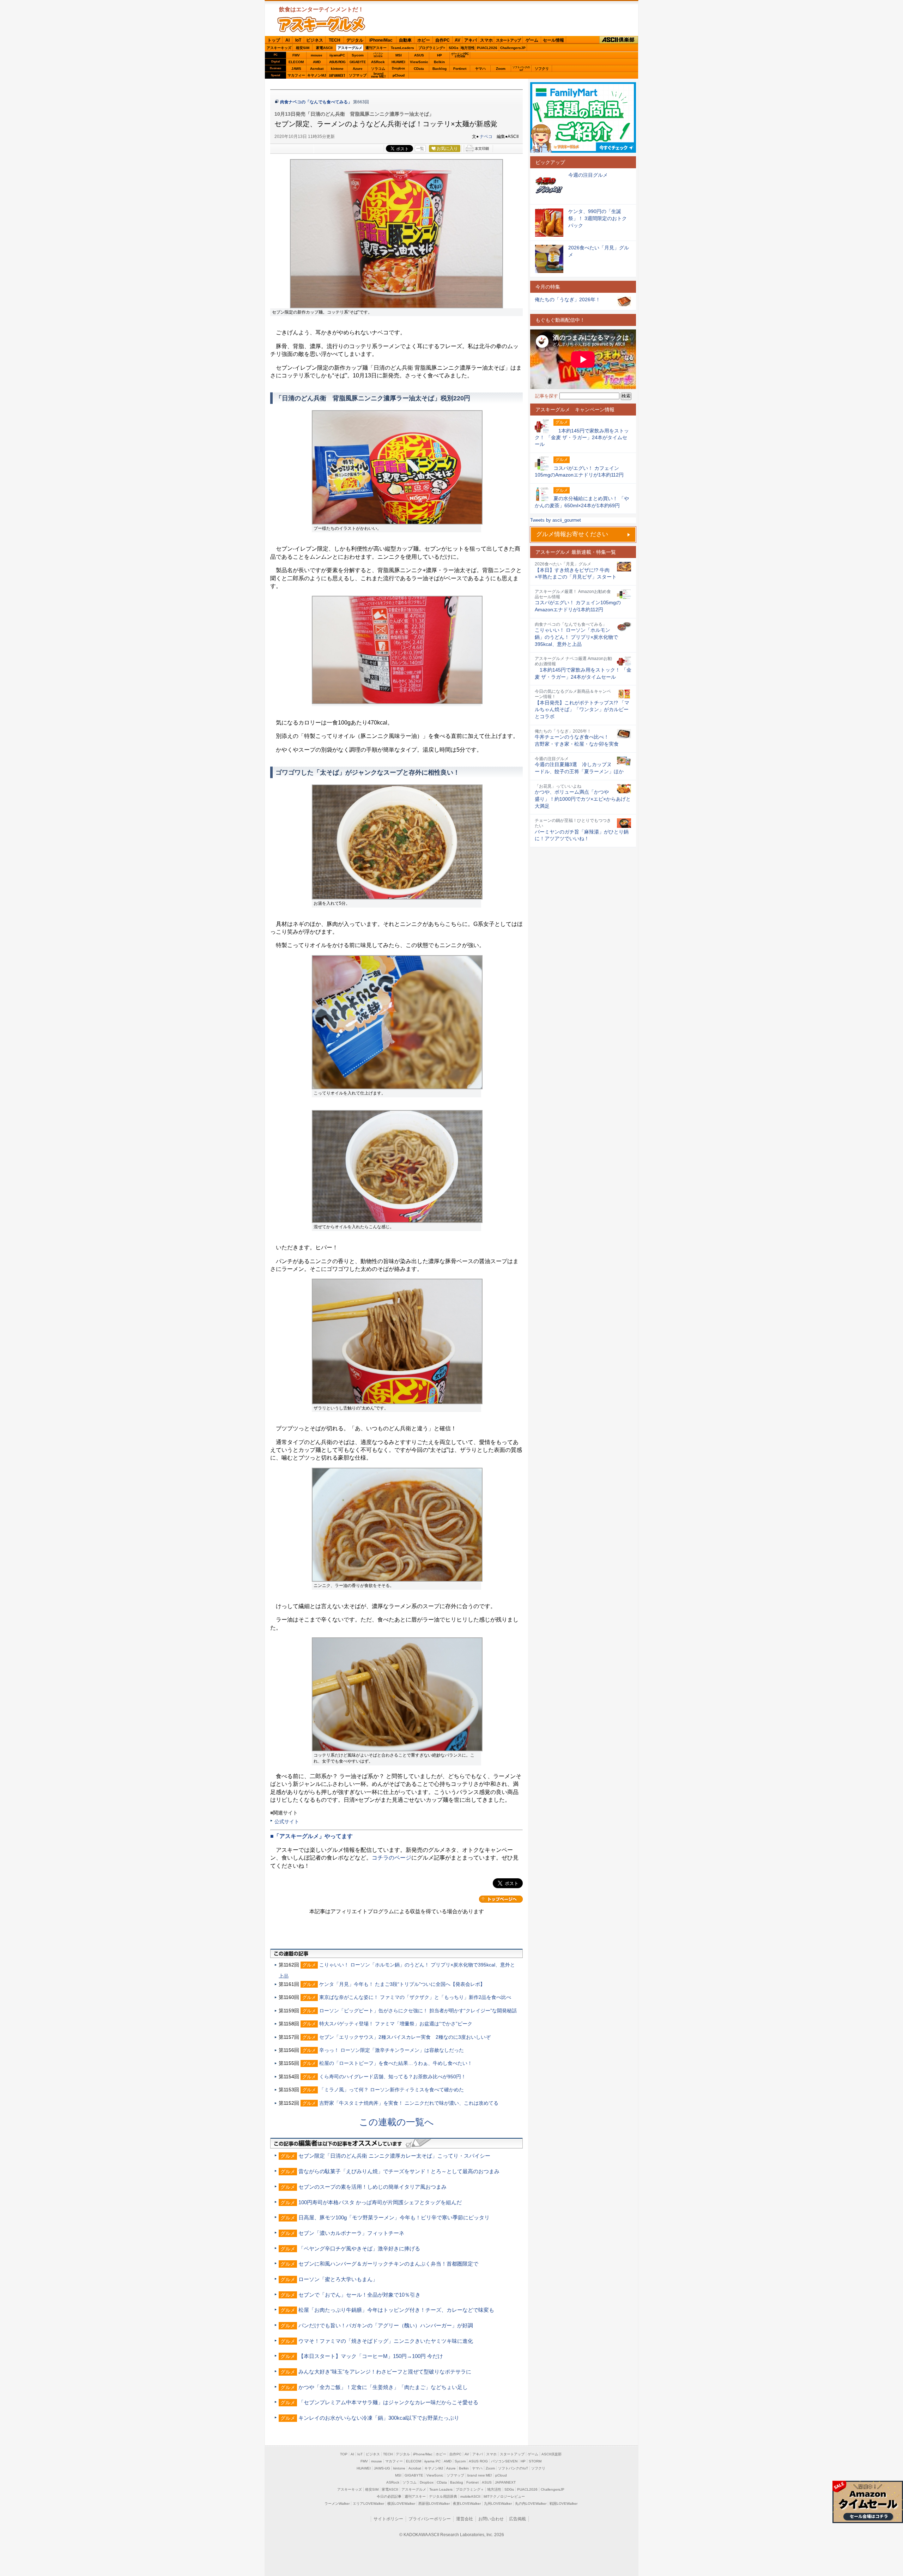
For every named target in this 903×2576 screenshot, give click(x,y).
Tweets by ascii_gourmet (556, 520)
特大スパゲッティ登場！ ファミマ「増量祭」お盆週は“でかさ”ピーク (396, 2024)
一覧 (420, 149)
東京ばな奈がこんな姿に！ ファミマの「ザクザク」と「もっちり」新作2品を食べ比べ (415, 1997)
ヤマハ (480, 69)
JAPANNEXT (337, 75)
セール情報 (553, 40)
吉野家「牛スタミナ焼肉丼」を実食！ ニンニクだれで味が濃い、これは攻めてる (409, 2103)
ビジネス (315, 40)
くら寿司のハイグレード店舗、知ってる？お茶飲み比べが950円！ (393, 2077)
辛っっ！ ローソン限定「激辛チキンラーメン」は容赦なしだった (392, 2050)
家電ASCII (324, 48)
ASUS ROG (337, 62)
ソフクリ (542, 69)
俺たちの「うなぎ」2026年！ (568, 299)
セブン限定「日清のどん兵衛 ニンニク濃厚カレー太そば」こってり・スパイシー (394, 2156)
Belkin (439, 62)
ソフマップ (358, 75)
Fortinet (460, 69)
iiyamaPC (337, 55)
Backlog (440, 69)
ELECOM (296, 62)
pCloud (399, 75)
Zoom (501, 69)
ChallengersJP (513, 48)
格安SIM (303, 48)
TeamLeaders (402, 48)
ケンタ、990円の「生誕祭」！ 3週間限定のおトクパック (598, 218)
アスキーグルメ (350, 48)
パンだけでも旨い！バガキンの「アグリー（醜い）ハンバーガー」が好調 (386, 2325)
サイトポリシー (388, 2519)
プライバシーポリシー (430, 2519)
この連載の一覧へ (396, 2122)
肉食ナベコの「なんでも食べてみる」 (316, 102)
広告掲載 (517, 2519)
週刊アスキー (376, 48)
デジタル (355, 40)
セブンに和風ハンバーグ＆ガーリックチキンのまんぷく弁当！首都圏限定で (388, 2264)
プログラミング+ (432, 48)
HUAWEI (398, 62)
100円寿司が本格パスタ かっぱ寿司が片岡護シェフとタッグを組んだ (380, 2202)
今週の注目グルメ (588, 175)
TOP (344, 2454)
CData (419, 69)
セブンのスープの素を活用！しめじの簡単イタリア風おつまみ (372, 2187)
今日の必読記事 (389, 2496)
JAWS (296, 69)
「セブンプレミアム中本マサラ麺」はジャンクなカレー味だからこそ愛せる (388, 2402)
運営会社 (465, 2519)
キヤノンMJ (317, 75)
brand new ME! (480, 2475)
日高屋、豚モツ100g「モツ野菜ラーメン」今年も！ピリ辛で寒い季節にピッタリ (394, 2217)
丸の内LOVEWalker (531, 2504)
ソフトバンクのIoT (521, 69)
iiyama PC (432, 2461)
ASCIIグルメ (321, 24)
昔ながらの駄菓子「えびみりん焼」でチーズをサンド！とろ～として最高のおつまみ (399, 2171)
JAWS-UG (382, 2468)
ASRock (378, 62)
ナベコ (486, 137)
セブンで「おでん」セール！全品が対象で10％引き (359, 2295)
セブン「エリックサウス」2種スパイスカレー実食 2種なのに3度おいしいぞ (405, 2037)
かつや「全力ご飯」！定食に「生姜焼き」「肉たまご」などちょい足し (383, 2387)
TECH (335, 40)
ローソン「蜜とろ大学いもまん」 (338, 2279)
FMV (296, 55)
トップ (274, 40)
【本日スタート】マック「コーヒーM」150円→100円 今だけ (371, 2356)
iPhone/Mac (381, 40)
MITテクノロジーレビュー (504, 2496)
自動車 (405, 40)
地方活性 (468, 48)
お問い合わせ (491, 2519)
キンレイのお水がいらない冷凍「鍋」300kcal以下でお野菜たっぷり (379, 2418)
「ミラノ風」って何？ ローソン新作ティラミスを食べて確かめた (392, 2090)
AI (287, 40)
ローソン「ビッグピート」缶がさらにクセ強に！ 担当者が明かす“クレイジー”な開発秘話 (418, 2011)
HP (440, 55)
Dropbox (398, 68)
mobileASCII (470, 2496)
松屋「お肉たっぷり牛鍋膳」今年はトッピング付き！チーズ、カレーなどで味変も (396, 2310)
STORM (535, 2461)
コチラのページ (392, 1858)
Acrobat (317, 69)
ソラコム (378, 69)
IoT (298, 40)
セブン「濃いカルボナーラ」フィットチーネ (351, 2233)
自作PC (443, 40)
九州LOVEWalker (498, 2504)
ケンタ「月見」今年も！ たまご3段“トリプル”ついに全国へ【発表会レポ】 (402, 1984)
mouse (317, 55)
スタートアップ (508, 40)
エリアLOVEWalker (368, 2504)
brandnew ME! (378, 75)
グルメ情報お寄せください (572, 534)
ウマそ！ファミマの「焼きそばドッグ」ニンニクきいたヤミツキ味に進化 (386, 2341)
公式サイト (287, 1822)
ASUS (419, 55)
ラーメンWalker (337, 2504)
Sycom (358, 55)
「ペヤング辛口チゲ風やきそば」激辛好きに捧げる (359, 2248)
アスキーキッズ (279, 48)
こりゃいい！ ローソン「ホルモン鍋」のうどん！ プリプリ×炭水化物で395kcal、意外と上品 (576, 637)
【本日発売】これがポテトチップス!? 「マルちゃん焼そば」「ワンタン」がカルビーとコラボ (582, 710)
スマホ (486, 40)
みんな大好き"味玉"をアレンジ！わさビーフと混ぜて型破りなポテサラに (385, 2372)
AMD (317, 62)
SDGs (454, 48)
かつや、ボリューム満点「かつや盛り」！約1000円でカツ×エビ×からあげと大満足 (583, 799)
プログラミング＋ (470, 2489)
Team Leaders (441, 2489)
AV (457, 40)
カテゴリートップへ (501, 1899)
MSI (399, 55)
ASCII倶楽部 (619, 40)
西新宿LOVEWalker (434, 2504)
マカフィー (296, 75)
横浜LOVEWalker (401, 2504)
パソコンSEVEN (378, 55)
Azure (358, 69)
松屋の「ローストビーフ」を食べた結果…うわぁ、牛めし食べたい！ (396, 2063)
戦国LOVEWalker (563, 2504)
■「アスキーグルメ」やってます (311, 1836)
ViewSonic (419, 62)
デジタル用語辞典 (443, 2496)
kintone (337, 69)
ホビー (424, 40)
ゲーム (532, 40)
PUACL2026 (487, 48)
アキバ (471, 40)
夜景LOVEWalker (467, 2504)
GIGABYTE (357, 62)
